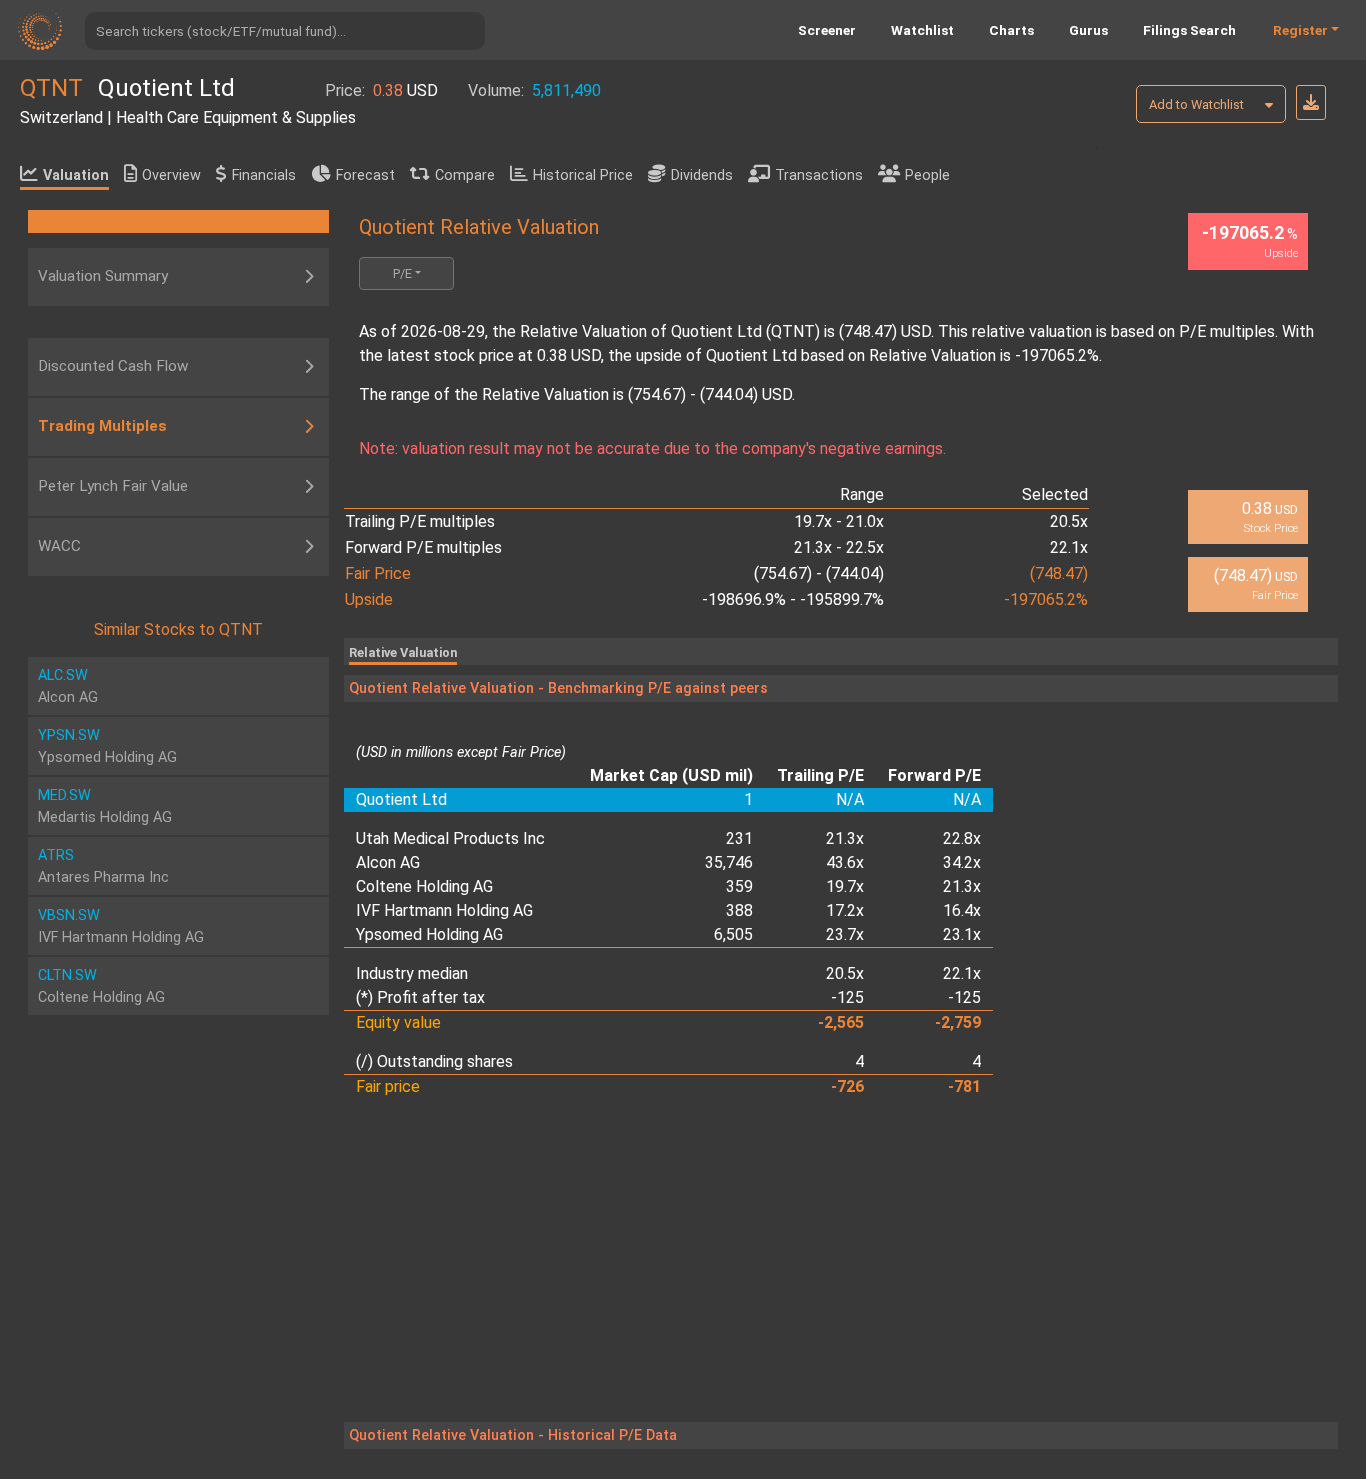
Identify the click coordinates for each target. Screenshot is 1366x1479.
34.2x (962, 862)
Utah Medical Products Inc (450, 838)
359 (739, 886)
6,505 (733, 934)
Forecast (365, 175)
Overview (171, 175)
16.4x (962, 910)
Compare (465, 175)
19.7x (845, 886)
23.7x (845, 934)
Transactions (819, 175)
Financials (264, 175)
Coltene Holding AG (424, 886)
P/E (402, 273)
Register (1300, 30)
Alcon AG (388, 862)
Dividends (702, 175)
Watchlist (922, 30)
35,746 (729, 862)
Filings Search (1189, 30)
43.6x (845, 862)
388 (739, 910)
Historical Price (583, 175)
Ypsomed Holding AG (429, 934)
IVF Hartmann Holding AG (444, 910)
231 (739, 838)
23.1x (962, 934)
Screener (827, 30)
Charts (1011, 30)
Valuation (76, 175)
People (927, 175)
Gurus (1088, 30)
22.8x (962, 838)
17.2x (845, 910)
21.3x (845, 838)
